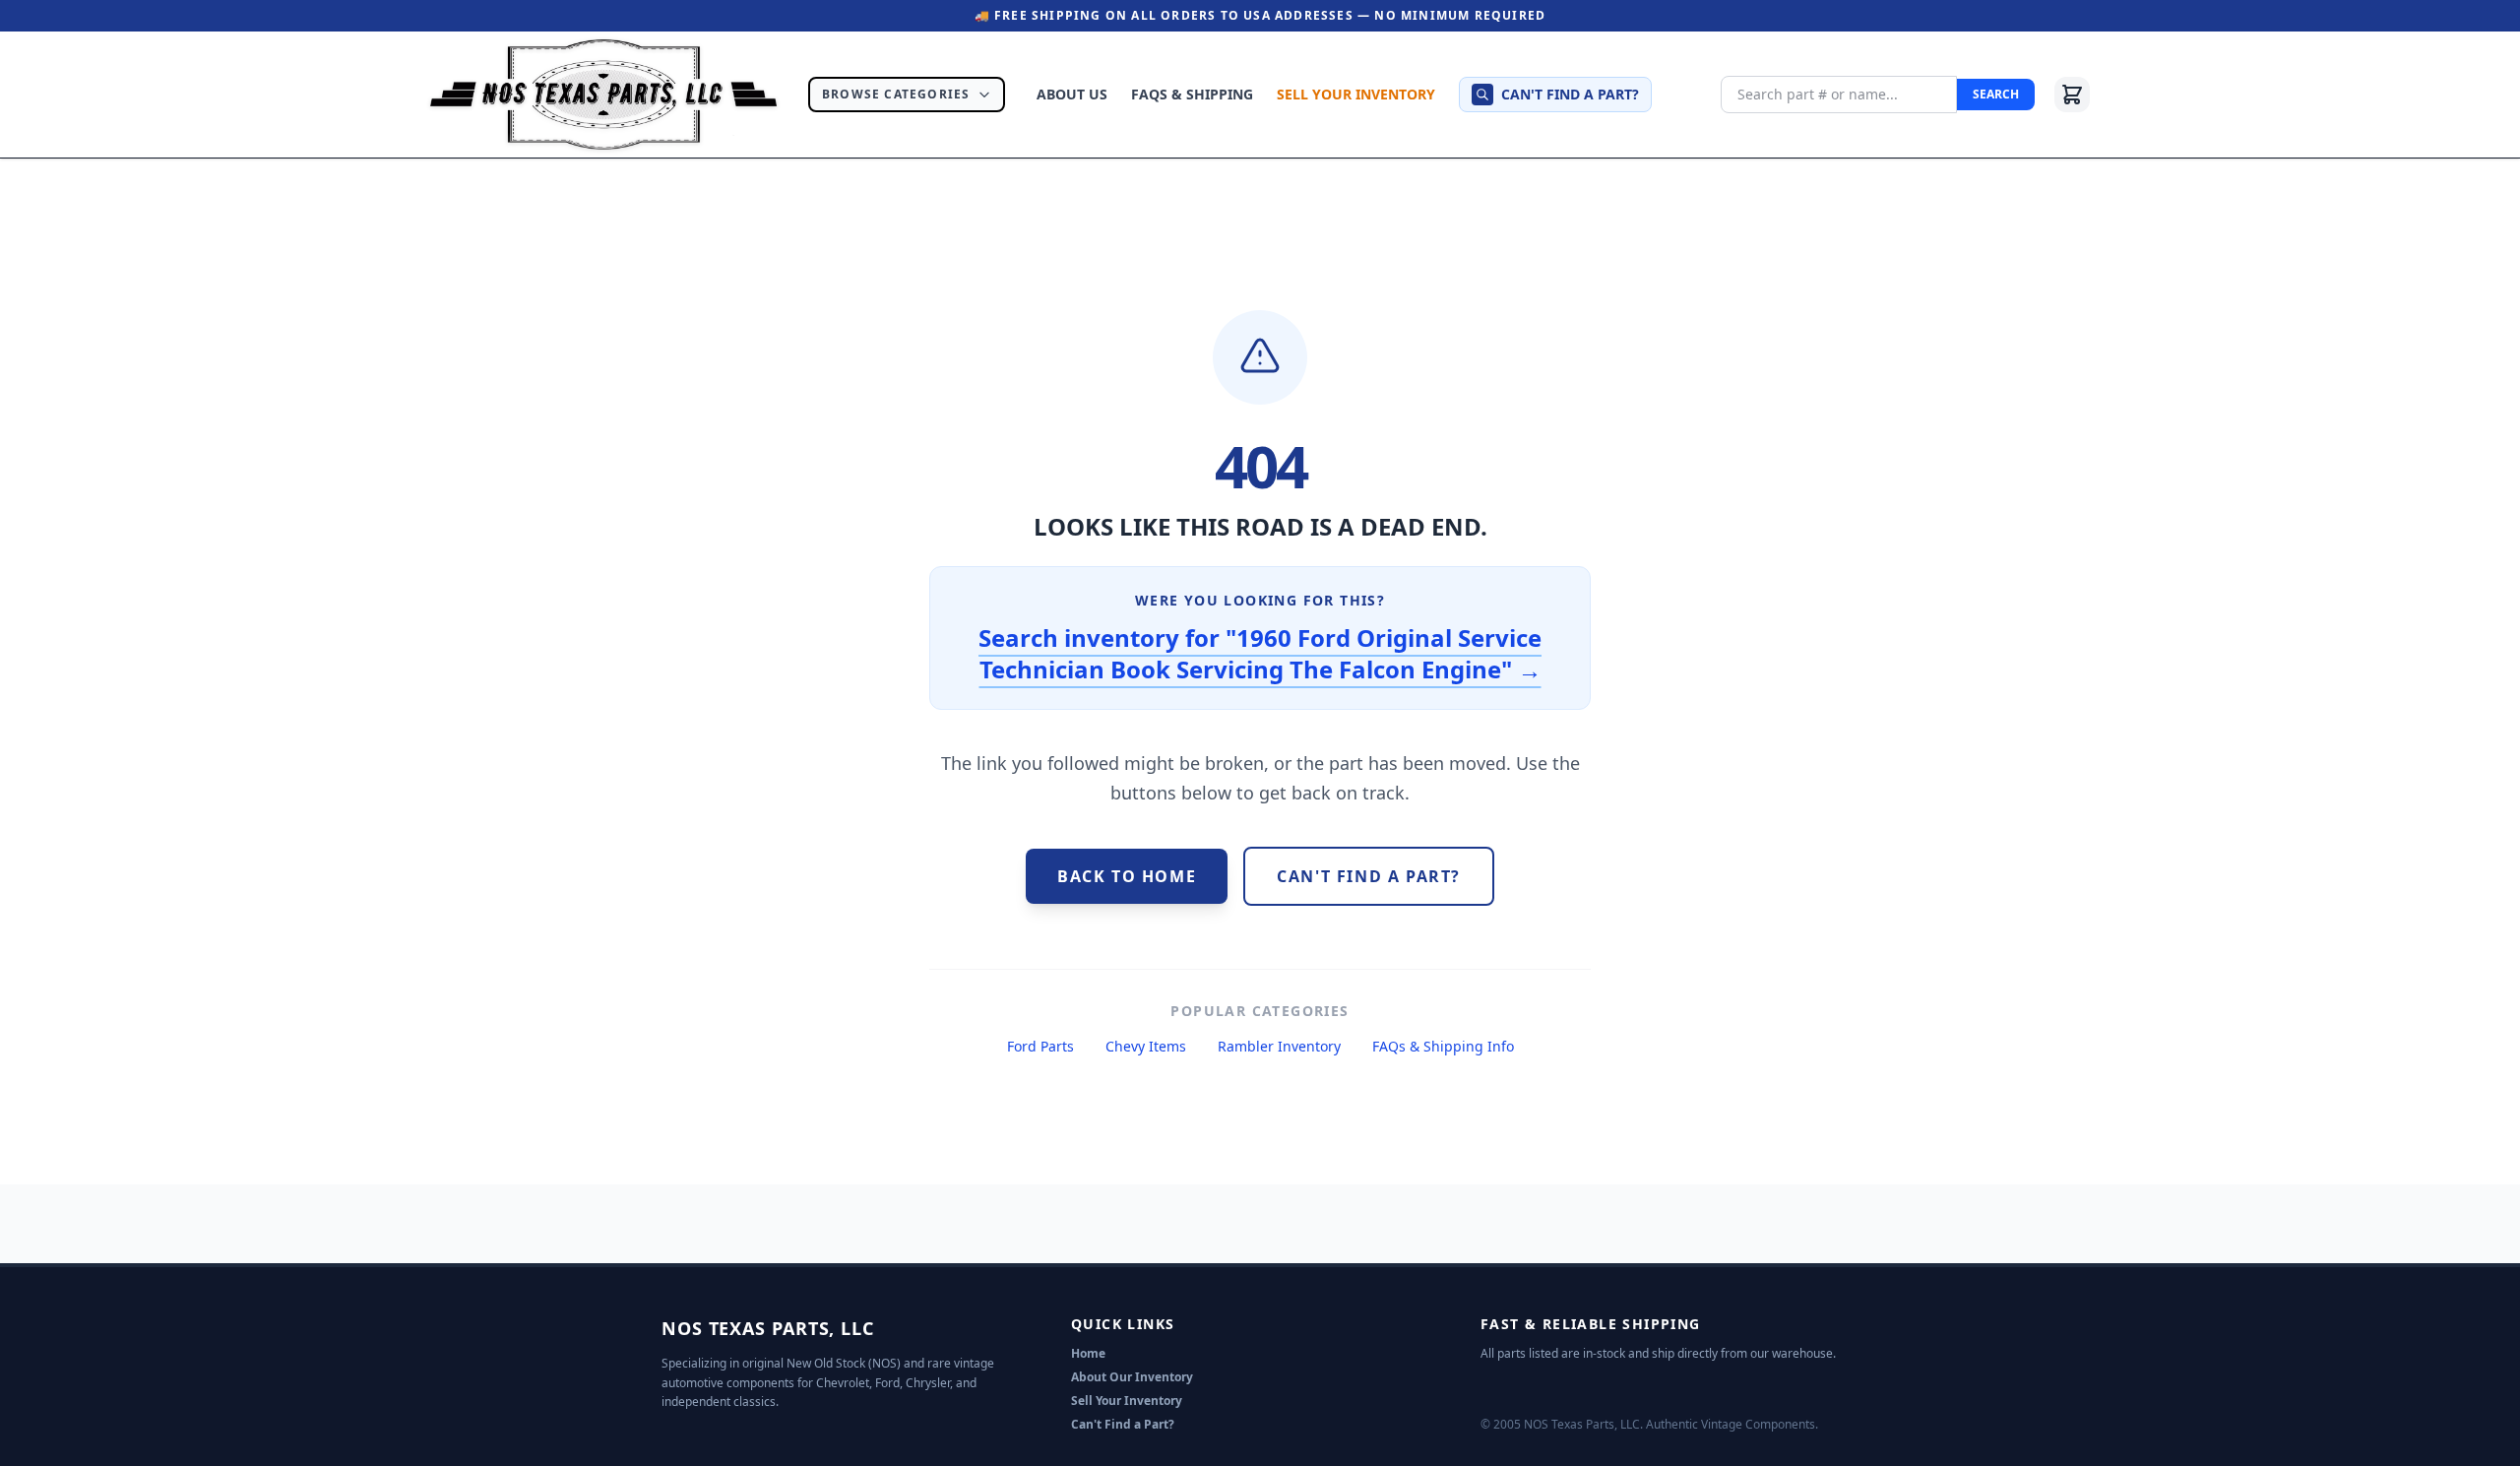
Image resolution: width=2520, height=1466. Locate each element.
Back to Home (1127, 876)
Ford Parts (1040, 1046)
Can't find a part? (1570, 94)
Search (1996, 94)
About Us (1072, 94)
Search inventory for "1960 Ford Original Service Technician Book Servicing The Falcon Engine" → (1260, 653)
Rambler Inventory (1279, 1046)
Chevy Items (1146, 1046)
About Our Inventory (1132, 1377)
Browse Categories (896, 94)
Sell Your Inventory (1356, 94)
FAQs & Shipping (1192, 94)
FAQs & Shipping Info (1443, 1046)
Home (1088, 1353)
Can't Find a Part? (1123, 1424)
